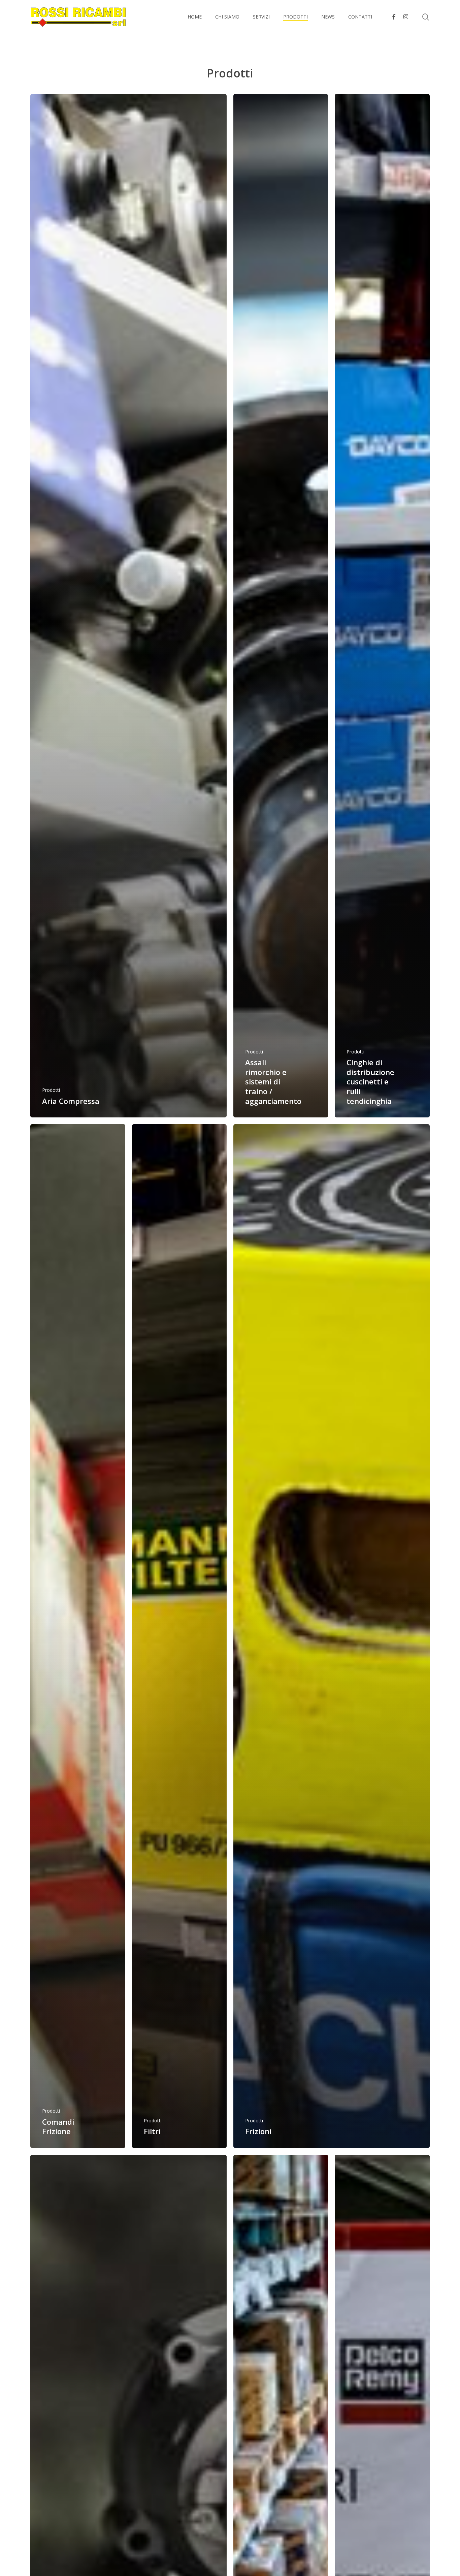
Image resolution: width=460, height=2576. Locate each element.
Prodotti (51, 1090)
